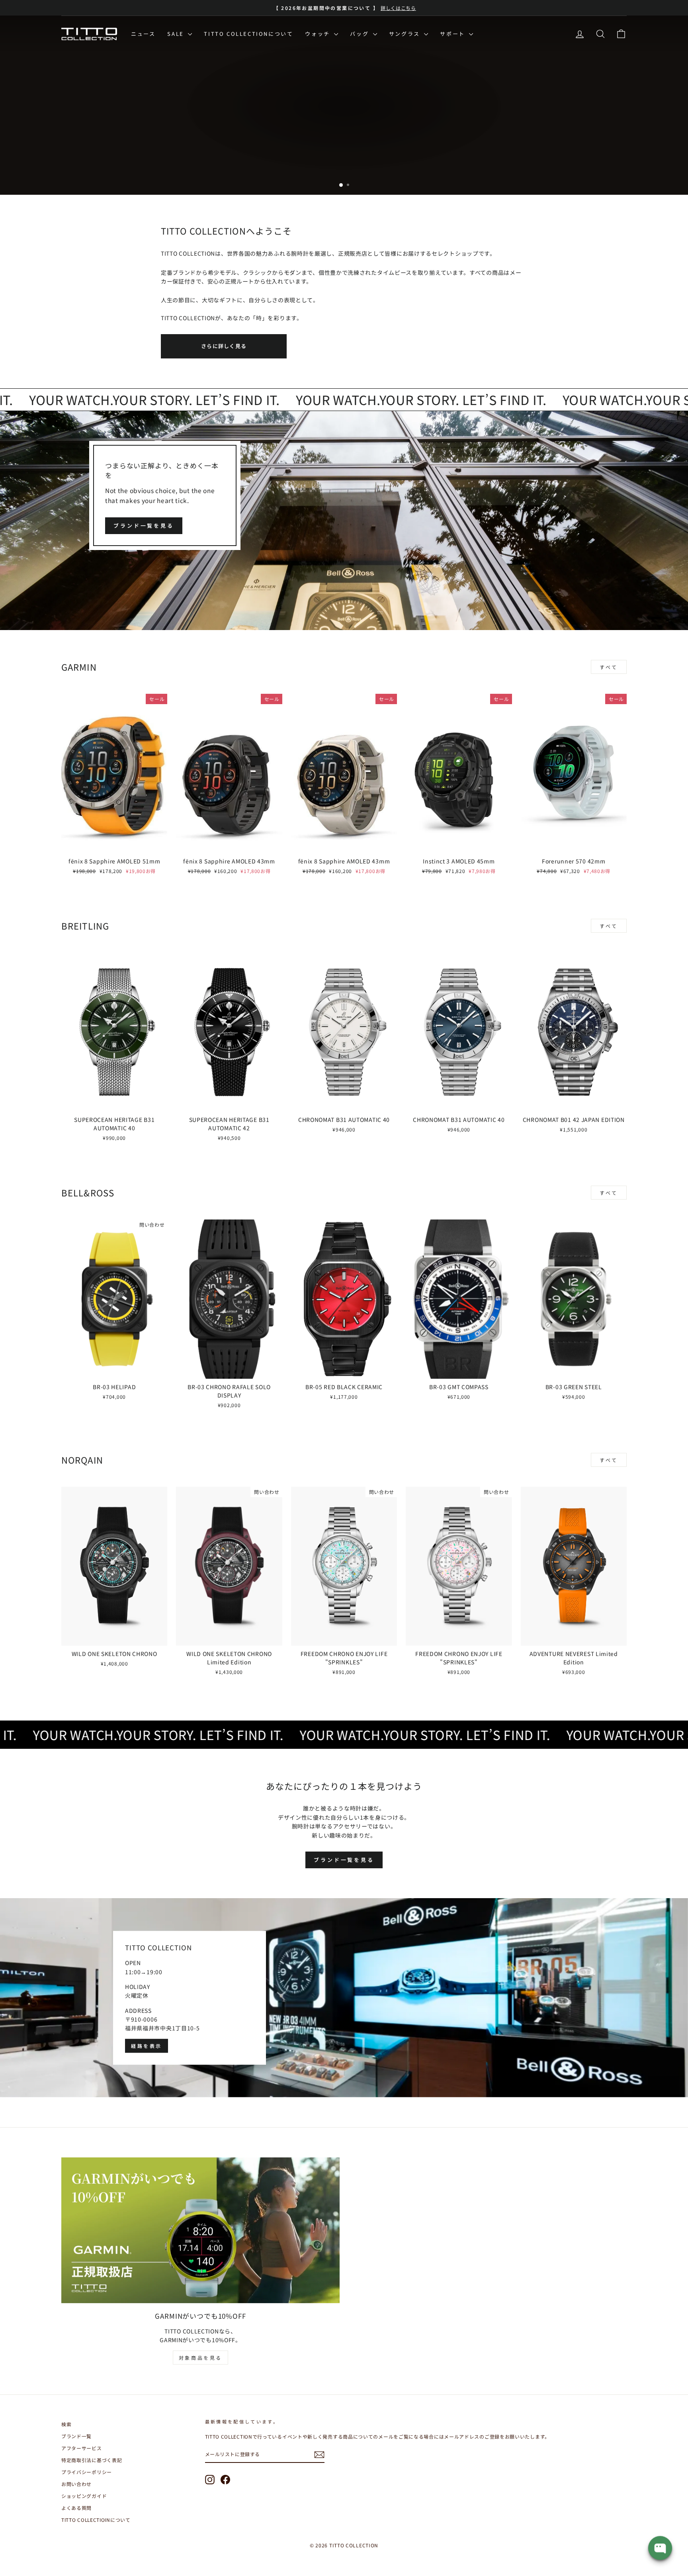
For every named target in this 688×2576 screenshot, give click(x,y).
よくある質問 (76, 2508)
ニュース (143, 34)
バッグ (360, 34)
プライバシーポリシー (87, 2472)
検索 (66, 2424)
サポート (453, 34)
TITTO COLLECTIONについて (248, 34)
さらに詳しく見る (224, 346)
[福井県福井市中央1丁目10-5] (344, 1998)
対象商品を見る (200, 2358)
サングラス (406, 34)
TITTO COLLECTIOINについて (96, 2520)
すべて (609, 667)
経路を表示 (147, 2046)
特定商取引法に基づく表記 (92, 2460)
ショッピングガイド (84, 2496)
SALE (177, 34)
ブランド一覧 (76, 2436)
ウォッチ (319, 34)
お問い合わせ (76, 2484)
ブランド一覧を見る (144, 526)
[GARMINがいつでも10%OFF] (200, 2230)
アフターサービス (82, 2448)
